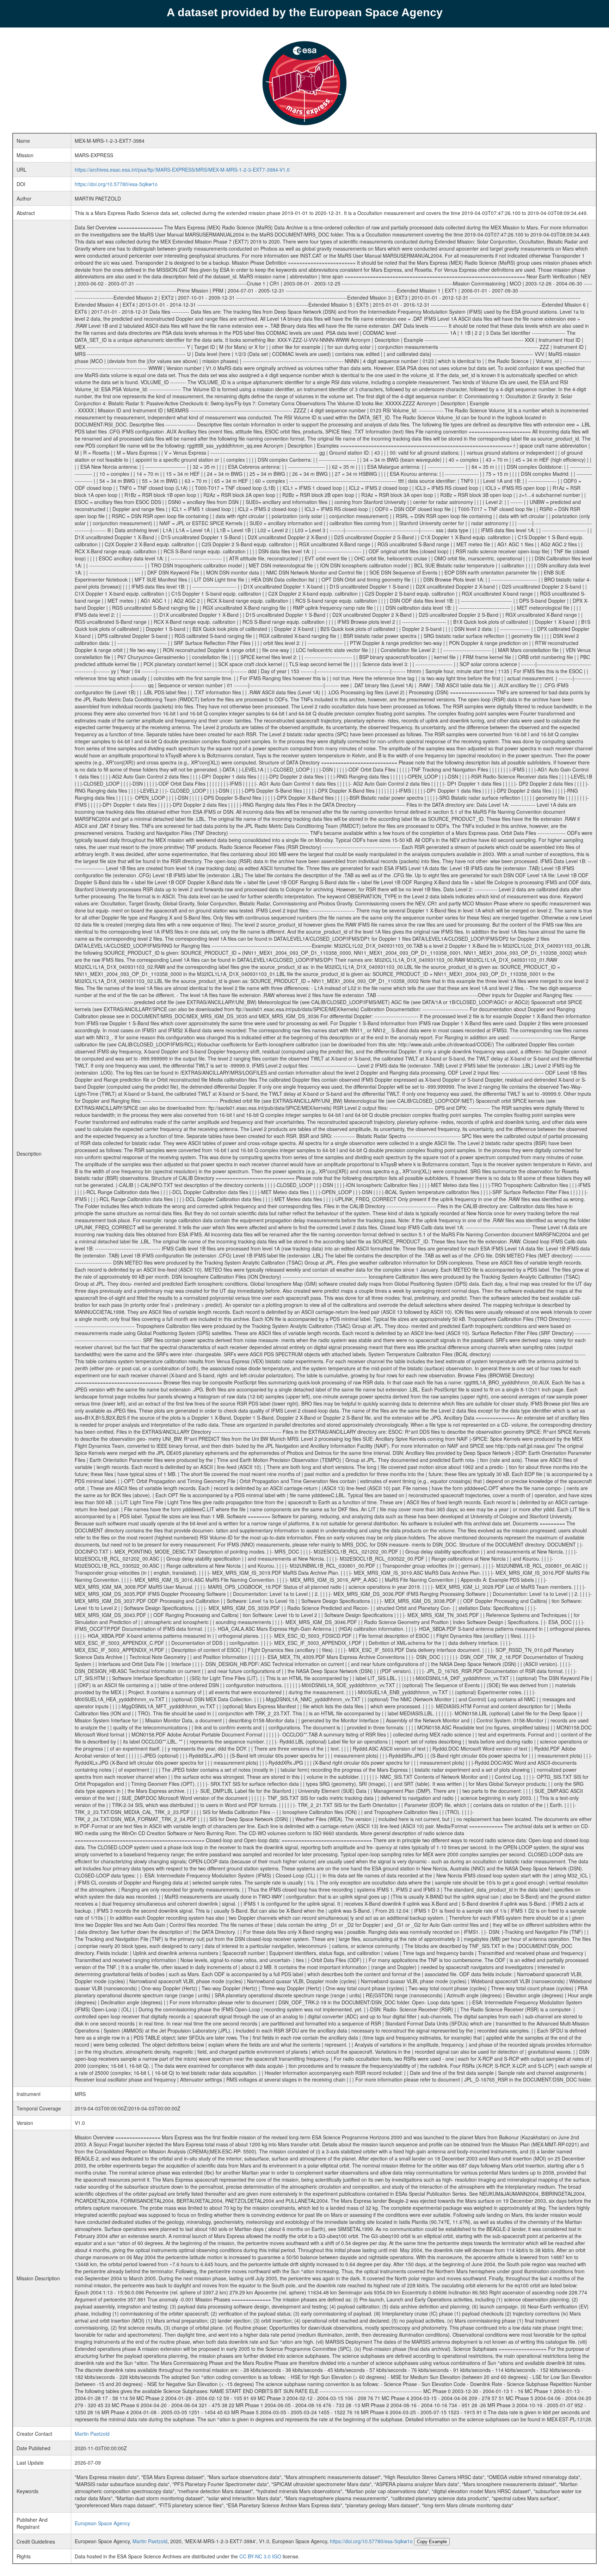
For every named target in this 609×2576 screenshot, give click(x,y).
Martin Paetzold (92, 2434)
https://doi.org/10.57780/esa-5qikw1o (116, 184)
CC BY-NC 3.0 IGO (260, 2556)
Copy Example (432, 2542)
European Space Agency (102, 2523)
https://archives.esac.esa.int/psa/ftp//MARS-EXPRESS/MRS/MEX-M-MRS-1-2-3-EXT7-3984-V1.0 (182, 170)
